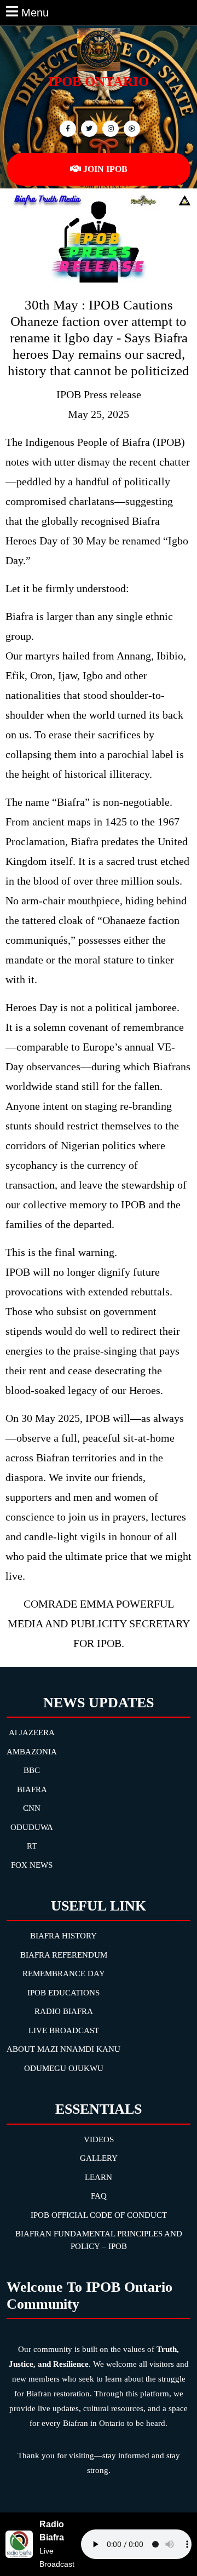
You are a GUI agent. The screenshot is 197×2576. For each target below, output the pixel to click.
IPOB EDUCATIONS (63, 1993)
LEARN (99, 2177)
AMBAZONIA (32, 1752)
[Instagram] (131, 128)
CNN (32, 1808)
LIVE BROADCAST (64, 2030)
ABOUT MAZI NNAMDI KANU (63, 2049)
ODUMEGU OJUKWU (64, 2068)
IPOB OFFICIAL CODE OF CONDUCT (99, 2215)
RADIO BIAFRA (64, 2011)
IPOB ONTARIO (99, 81)
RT (32, 1846)
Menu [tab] (35, 12)
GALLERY (99, 2158)
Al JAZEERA (32, 1732)
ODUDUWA (32, 1827)
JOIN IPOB (105, 169)
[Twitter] (88, 128)
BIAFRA (32, 1789)
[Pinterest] (109, 128)
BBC (32, 1770)
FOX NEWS (32, 1865)
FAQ (99, 2196)
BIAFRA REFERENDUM (64, 1955)
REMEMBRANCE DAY (64, 1973)
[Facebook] (66, 128)
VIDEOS (99, 2139)
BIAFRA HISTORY (63, 1936)
